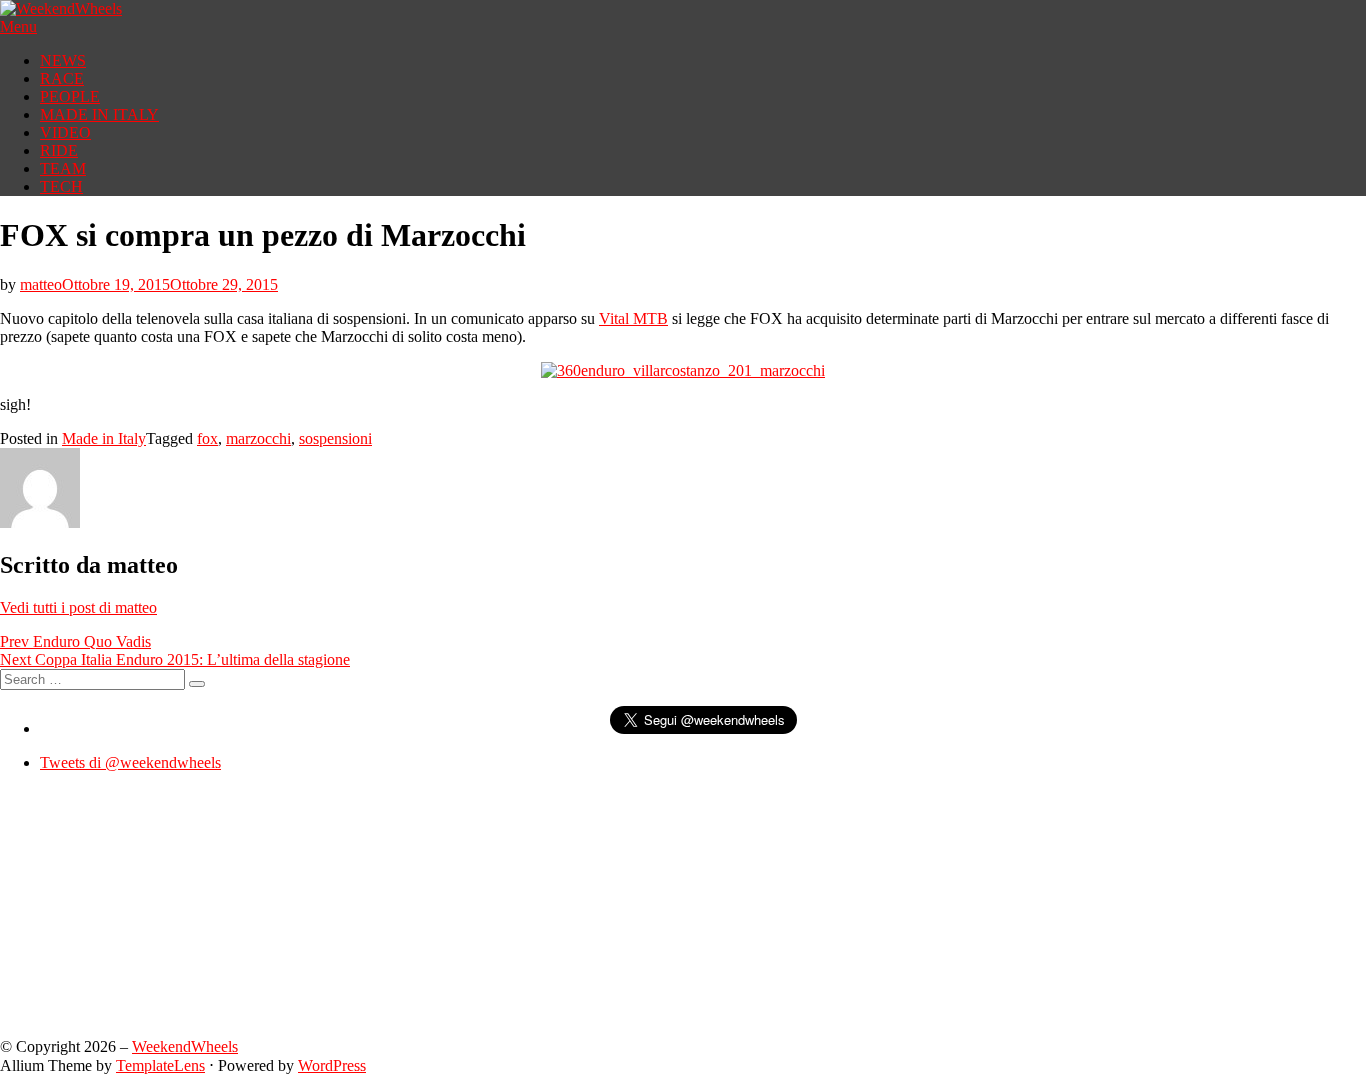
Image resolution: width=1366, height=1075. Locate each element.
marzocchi (258, 438)
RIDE (59, 150)
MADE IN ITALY (99, 114)
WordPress (332, 1065)
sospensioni (335, 438)
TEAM (63, 168)
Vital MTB (633, 318)
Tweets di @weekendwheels (130, 762)
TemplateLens (160, 1065)
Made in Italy (104, 438)
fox (207, 438)
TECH (61, 186)
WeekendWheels (185, 1046)
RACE (62, 78)
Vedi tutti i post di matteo (78, 607)
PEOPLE (70, 96)
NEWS (63, 60)
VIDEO (65, 132)
